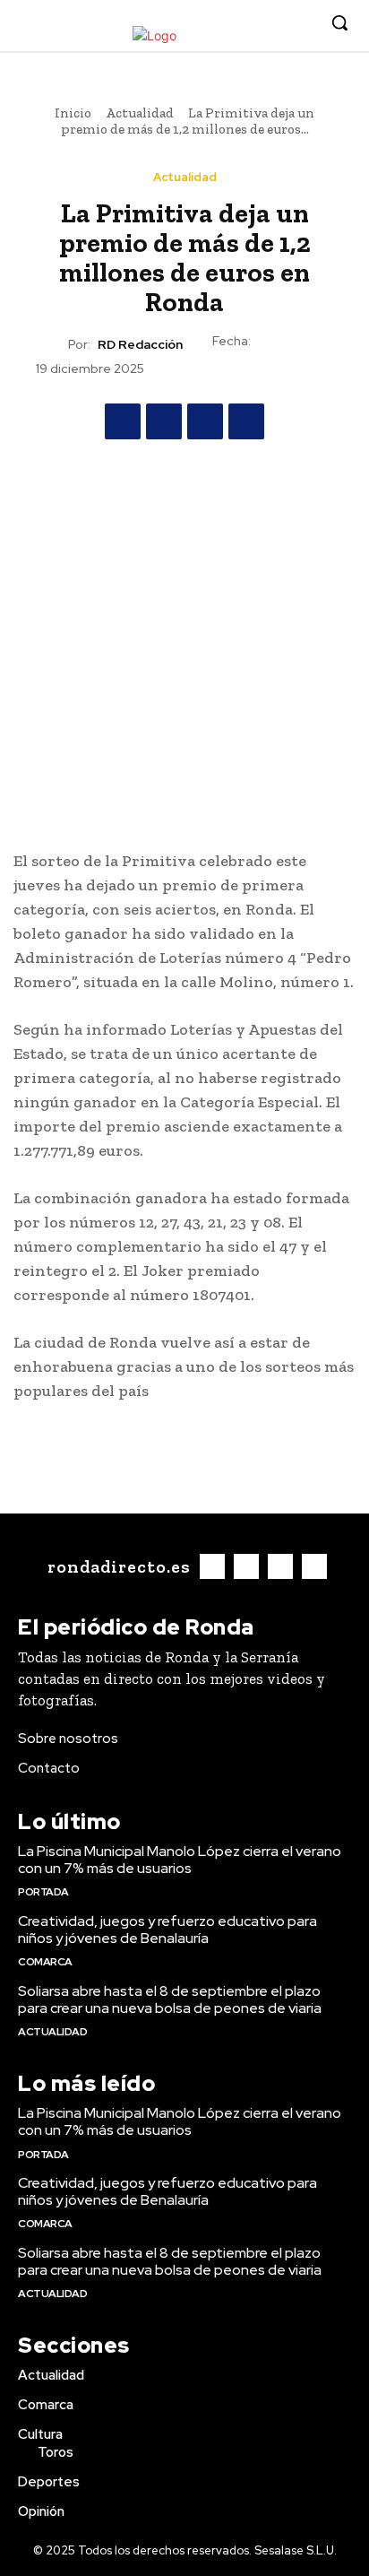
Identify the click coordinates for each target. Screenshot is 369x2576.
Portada (43, 1892)
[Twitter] (274, 24)
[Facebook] (219, 24)
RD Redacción (140, 345)
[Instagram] (247, 24)
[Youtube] (301, 24)
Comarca (45, 1962)
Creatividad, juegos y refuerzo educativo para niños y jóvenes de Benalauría (167, 1930)
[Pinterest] (205, 421)
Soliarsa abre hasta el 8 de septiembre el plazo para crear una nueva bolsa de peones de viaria (170, 1999)
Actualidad (140, 113)
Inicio (73, 113)
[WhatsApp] (246, 421)
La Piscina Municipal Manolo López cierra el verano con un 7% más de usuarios (180, 1860)
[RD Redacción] (52, 344)
